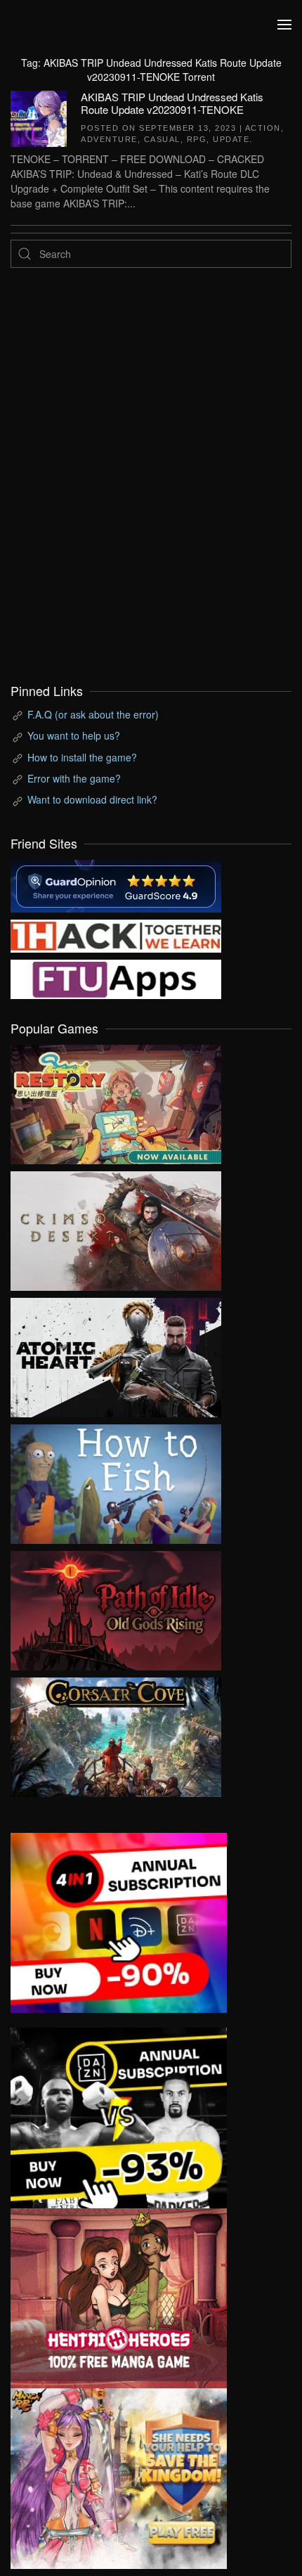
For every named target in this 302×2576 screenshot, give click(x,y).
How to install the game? (82, 757)
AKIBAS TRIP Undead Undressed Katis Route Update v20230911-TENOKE (172, 103)
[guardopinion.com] (116, 884)
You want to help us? (74, 735)
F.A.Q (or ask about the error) (93, 714)
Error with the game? (74, 778)
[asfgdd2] (119, 2297)
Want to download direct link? (92, 799)
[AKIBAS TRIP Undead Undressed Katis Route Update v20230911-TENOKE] (39, 117)
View (116, 1101)
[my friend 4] (116, 977)
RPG (197, 139)
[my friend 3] (116, 934)
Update (231, 139)
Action (263, 128)
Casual (162, 139)
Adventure (109, 139)
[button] (284, 25)
